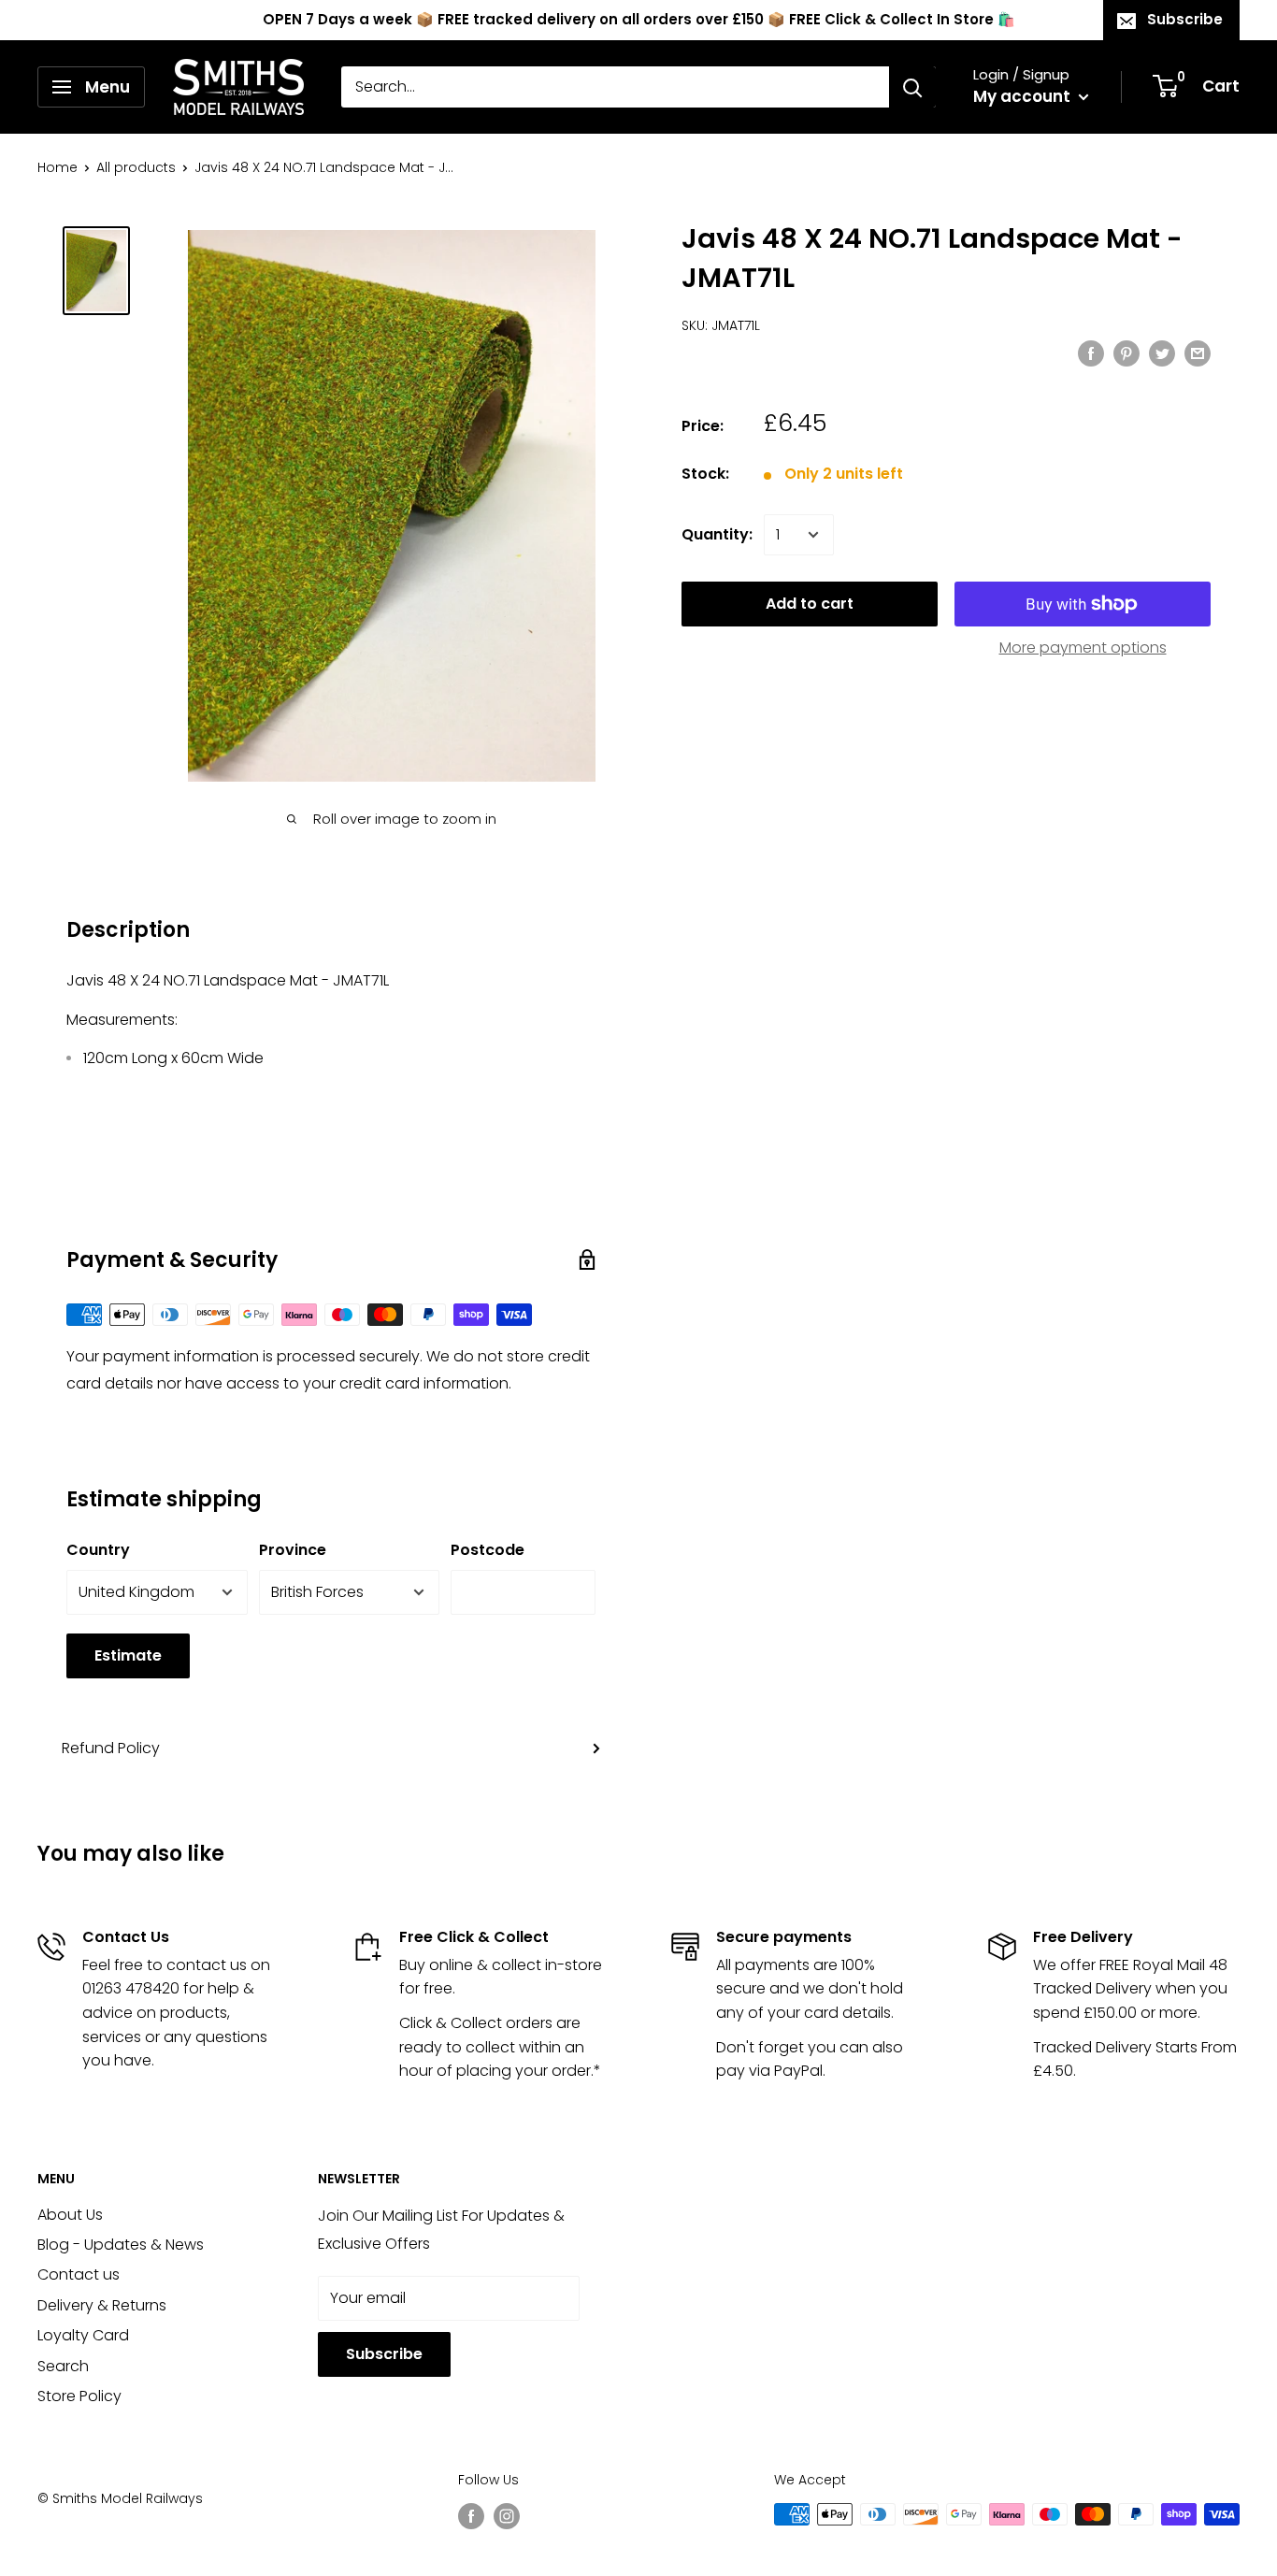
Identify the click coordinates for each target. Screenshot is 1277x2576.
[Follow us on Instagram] (507, 2516)
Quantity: (717, 534)
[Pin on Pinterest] (1126, 353)
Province (293, 1550)
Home (57, 167)
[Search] (912, 87)
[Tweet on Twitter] (1162, 353)
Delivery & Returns (102, 2305)
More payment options (1083, 648)
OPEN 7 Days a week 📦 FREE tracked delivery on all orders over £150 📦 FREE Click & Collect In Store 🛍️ (639, 19)
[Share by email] (1198, 353)
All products (136, 167)
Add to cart (810, 604)
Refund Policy (111, 1748)
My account (1024, 96)
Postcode (488, 1550)
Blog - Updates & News (121, 2245)
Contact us (79, 2274)
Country (98, 1550)
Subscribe (1185, 19)
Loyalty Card (83, 2335)
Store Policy (79, 2396)
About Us (70, 2215)
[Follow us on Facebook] (471, 2516)
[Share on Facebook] (1091, 353)
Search (63, 2366)
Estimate (128, 1655)
